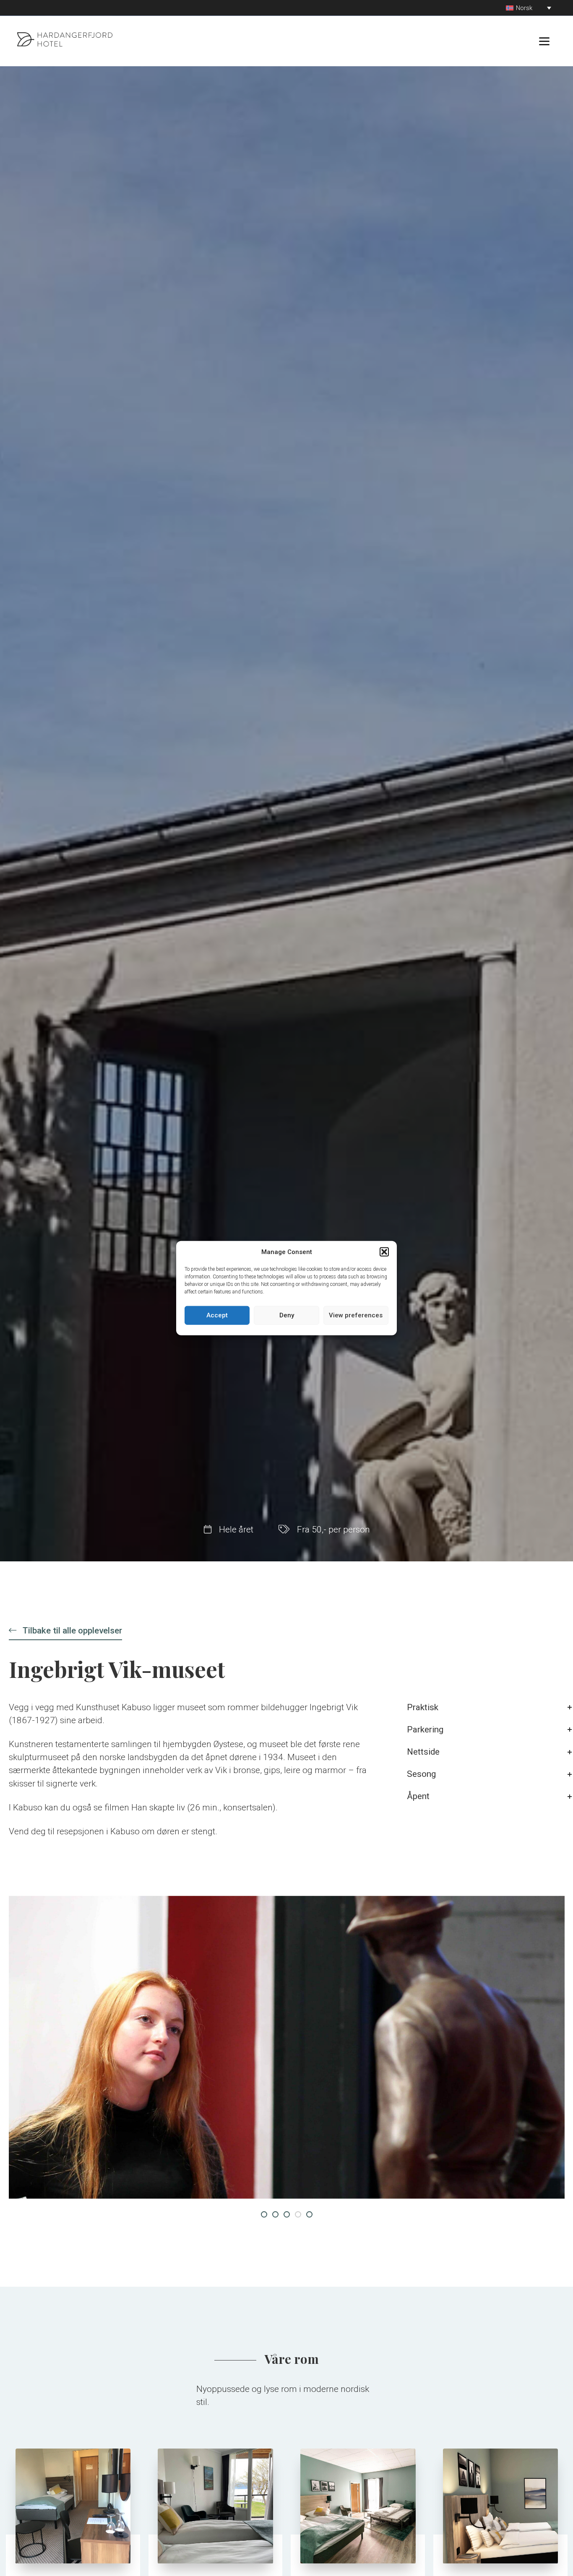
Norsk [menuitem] (524, 8)
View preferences (356, 1315)
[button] (384, 1252)
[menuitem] (529, 8)
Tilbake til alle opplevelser (71, 1631)
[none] (529, 8)
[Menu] (544, 41)
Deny (287, 1315)
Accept (217, 1315)
